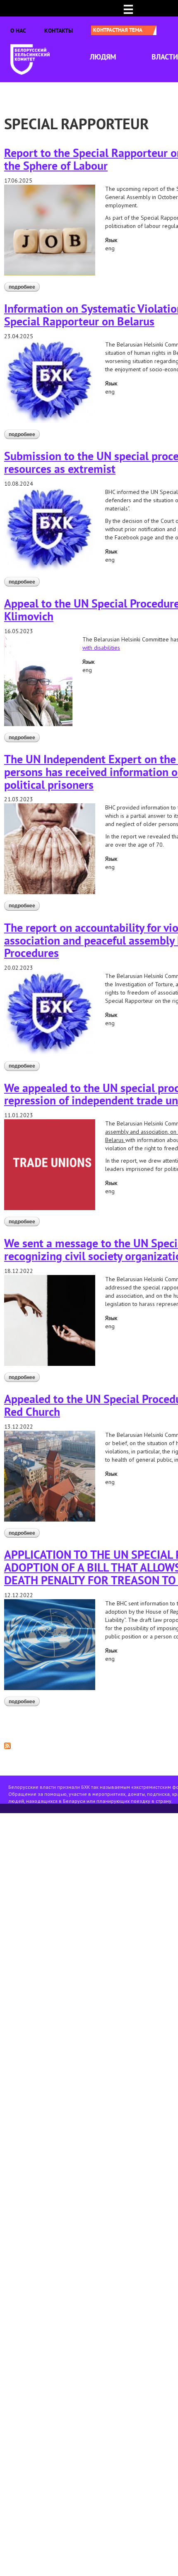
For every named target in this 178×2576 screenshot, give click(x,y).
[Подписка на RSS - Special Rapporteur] (7, 1745)
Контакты (59, 31)
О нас (18, 31)
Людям (103, 57)
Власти (165, 57)
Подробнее (24, 287)
